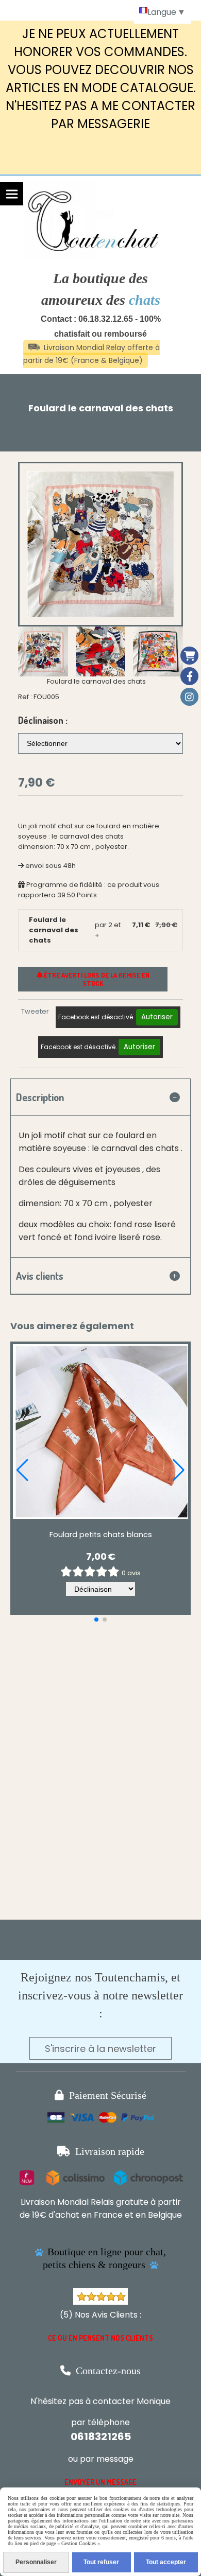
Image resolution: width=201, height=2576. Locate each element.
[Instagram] (189, 697)
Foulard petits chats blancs (101, 1535)
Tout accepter (166, 2562)
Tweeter (35, 1011)
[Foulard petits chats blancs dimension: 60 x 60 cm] (100, 1432)
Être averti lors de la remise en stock (96, 979)
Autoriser (157, 1017)
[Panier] (189, 656)
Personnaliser (36, 2562)
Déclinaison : (43, 720)
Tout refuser (101, 2562)
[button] (169, 651)
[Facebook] (189, 676)
